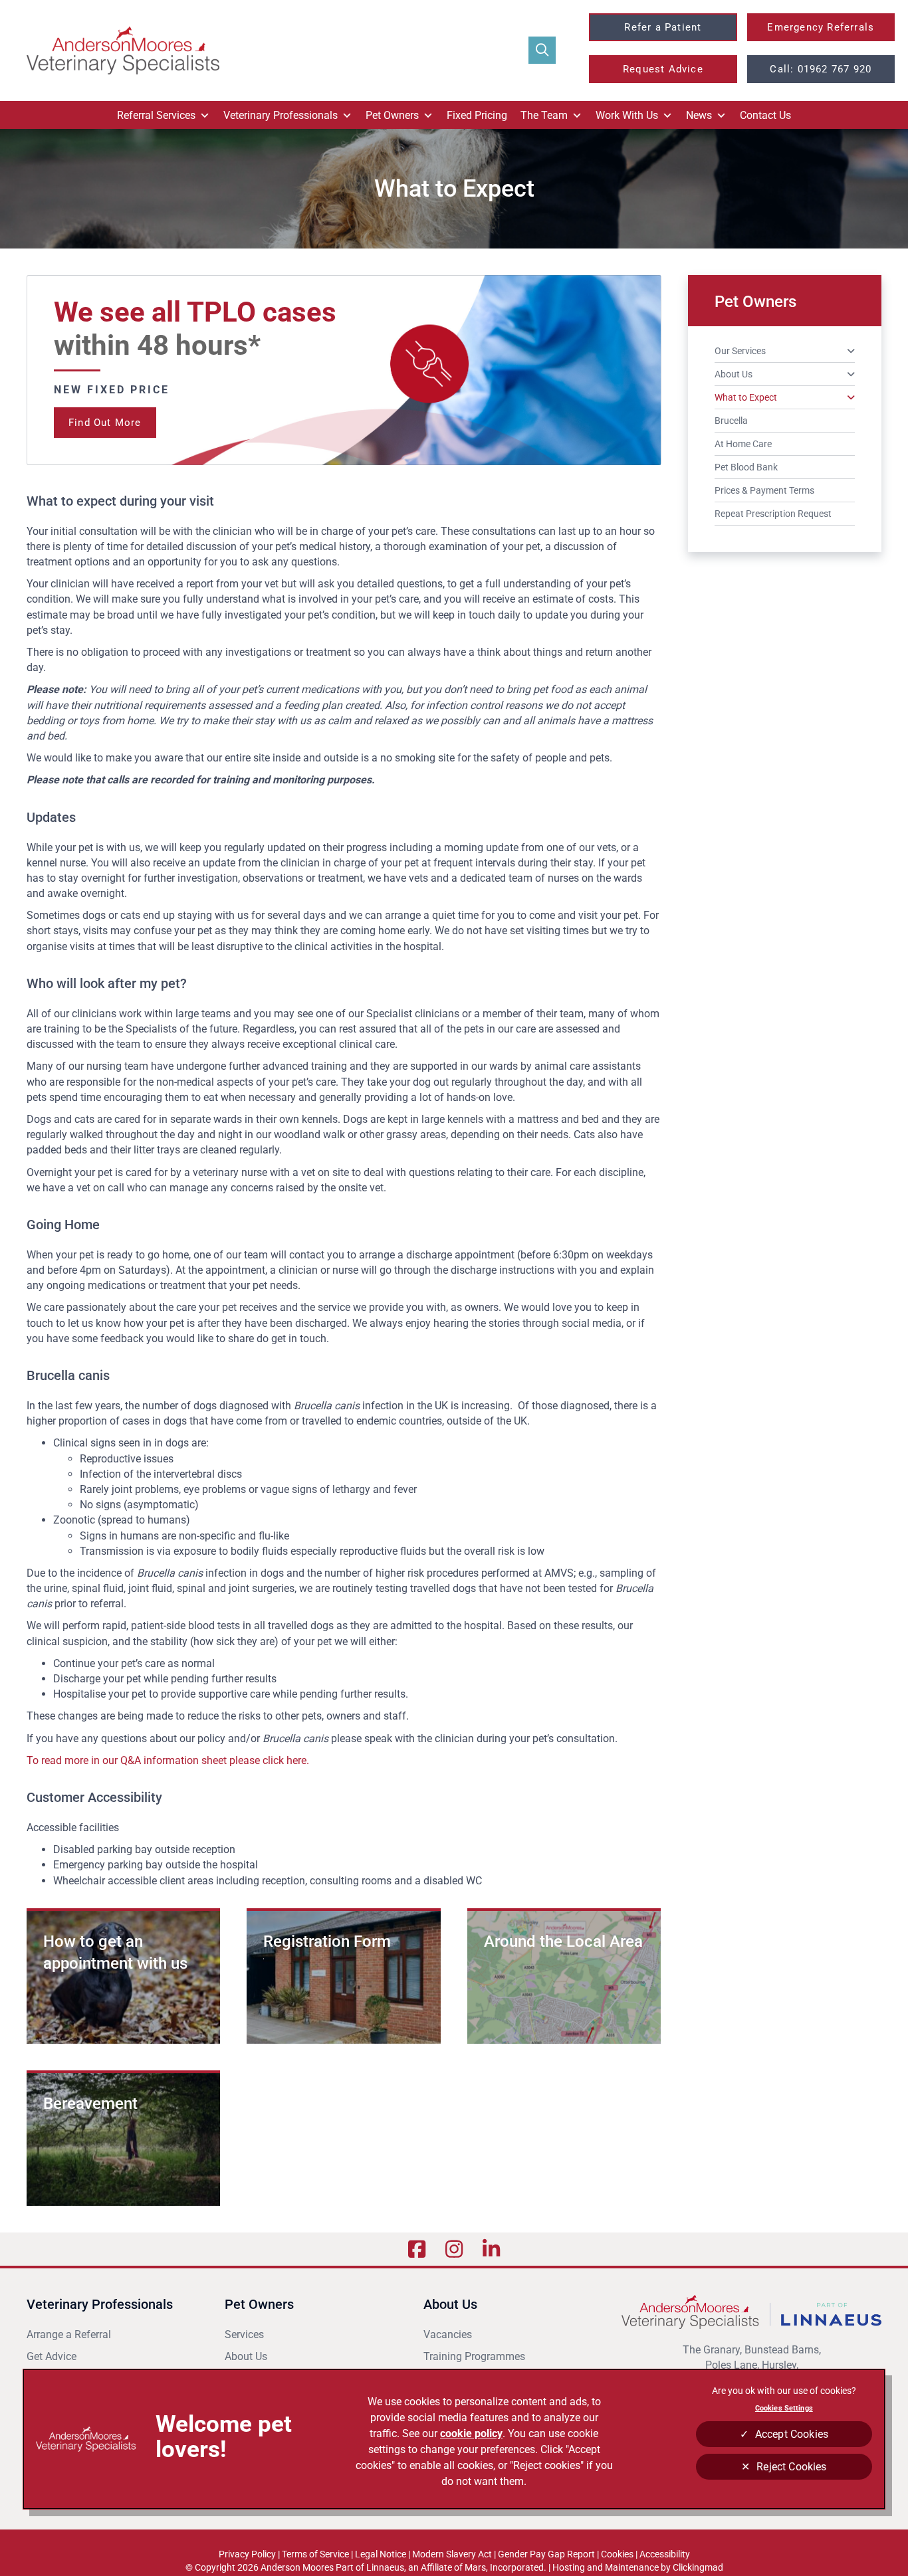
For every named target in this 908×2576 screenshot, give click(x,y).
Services (244, 2334)
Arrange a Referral (70, 2334)
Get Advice (52, 2356)
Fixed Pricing (477, 115)
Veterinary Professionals (281, 115)
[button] (542, 50)
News (699, 115)
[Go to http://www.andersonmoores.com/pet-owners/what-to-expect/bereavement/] (123, 2139)
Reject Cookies (791, 2467)
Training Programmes (474, 2356)
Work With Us (627, 115)
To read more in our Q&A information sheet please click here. (168, 1760)
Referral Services (156, 115)
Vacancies (448, 2334)
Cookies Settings (784, 2408)
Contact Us (765, 115)
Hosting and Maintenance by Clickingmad (638, 2567)
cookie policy (471, 2433)
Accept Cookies (792, 2434)
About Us (246, 2356)
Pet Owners (392, 115)
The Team (544, 115)
